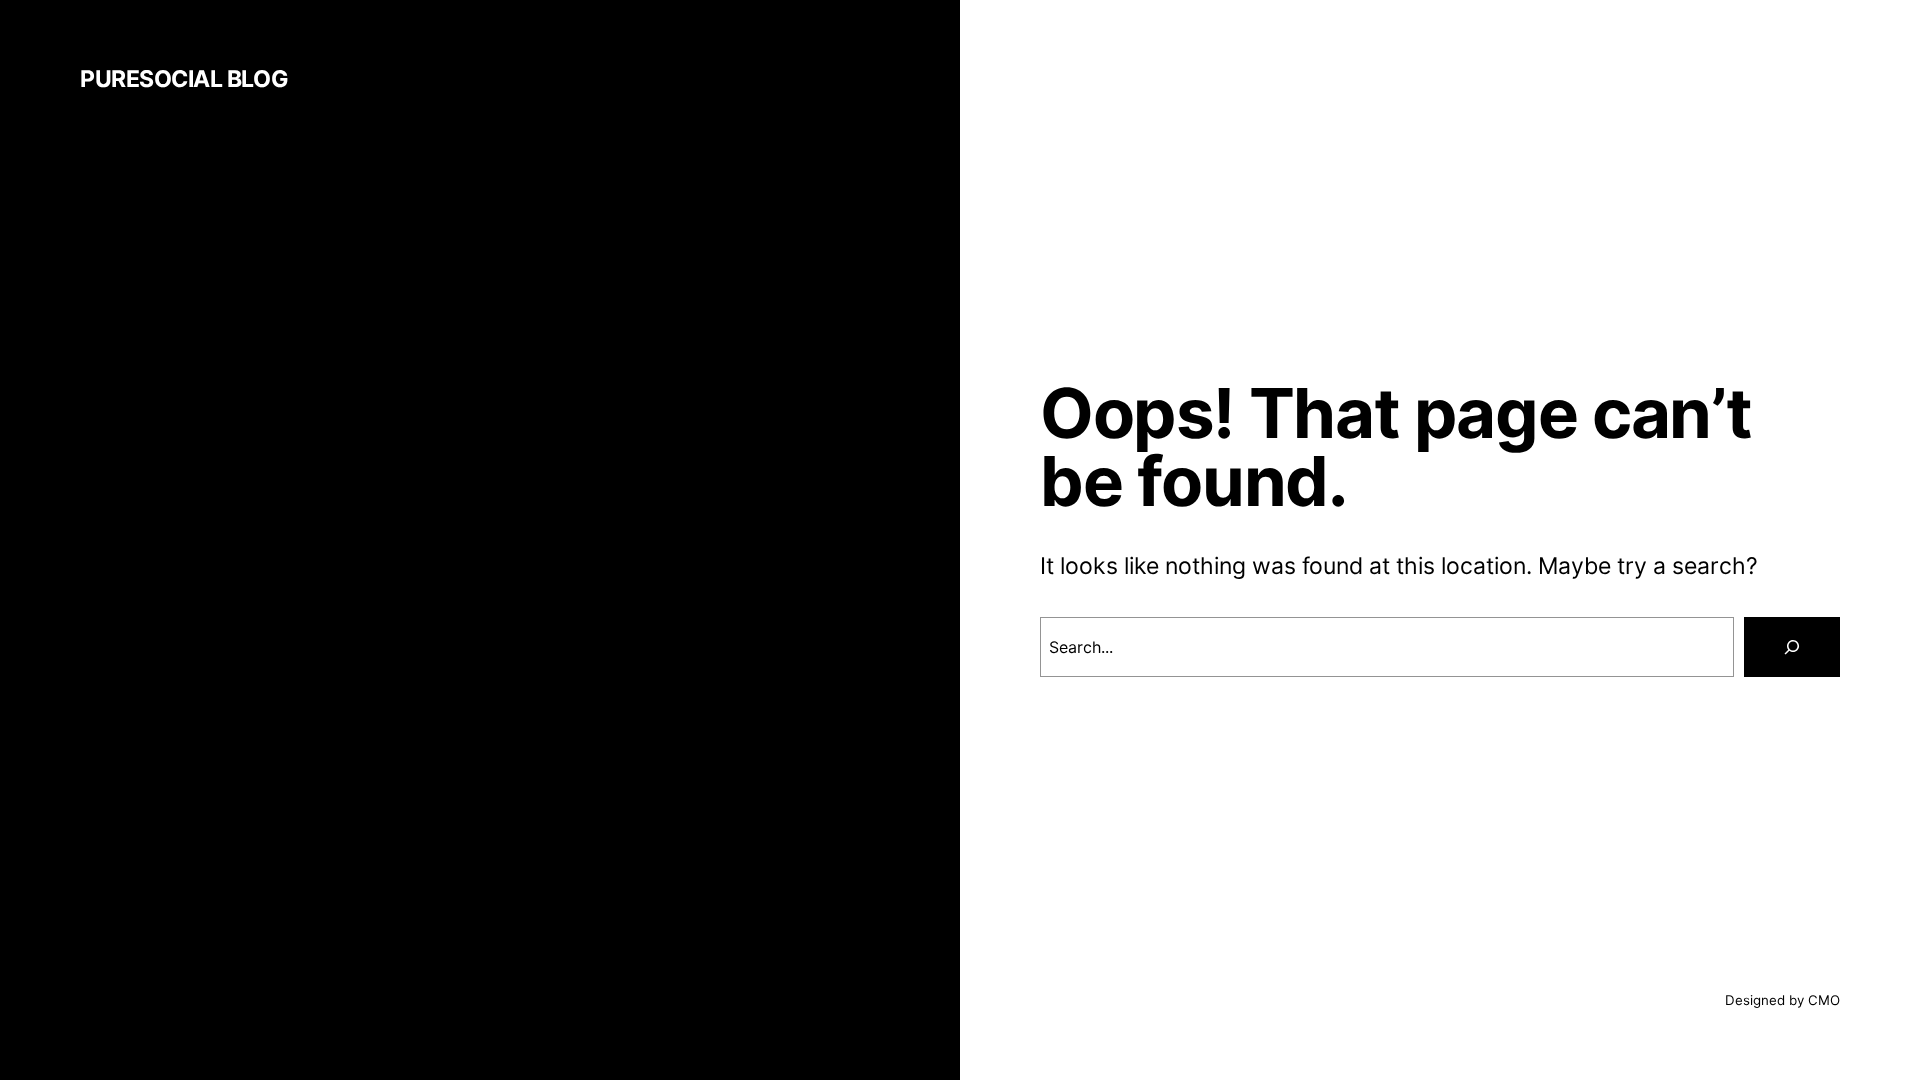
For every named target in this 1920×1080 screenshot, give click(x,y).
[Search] (1792, 647)
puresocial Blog (184, 79)
